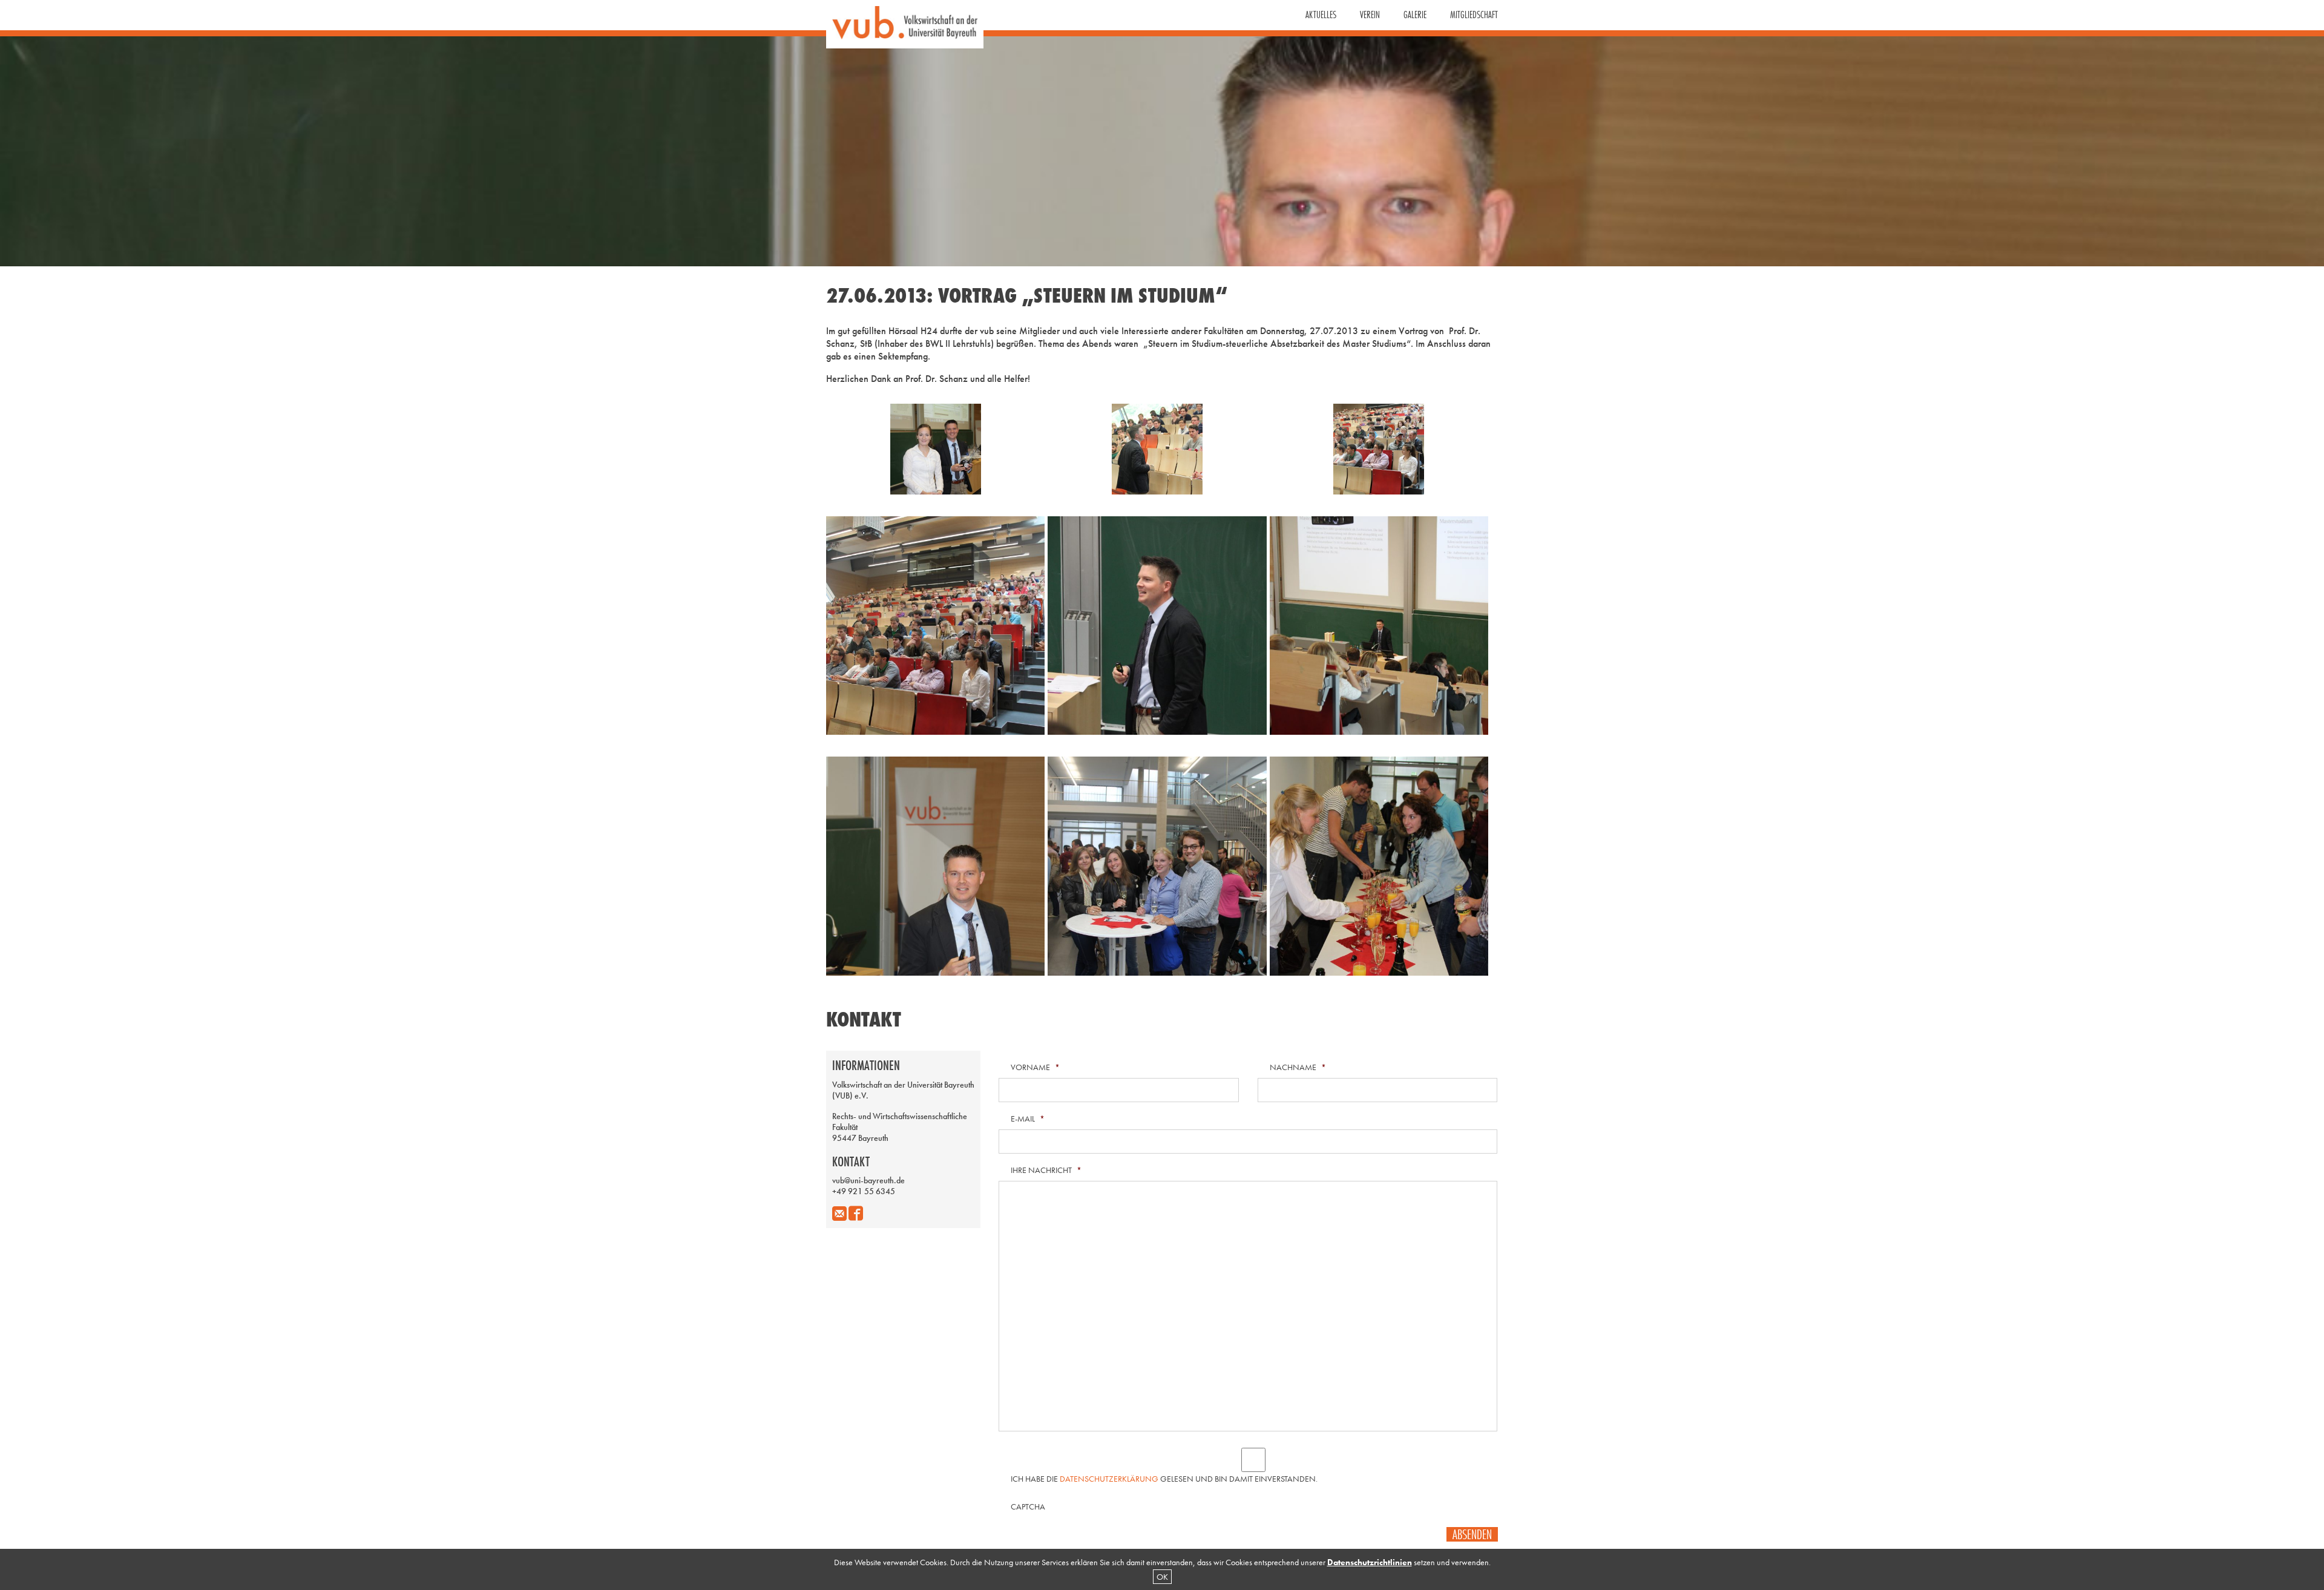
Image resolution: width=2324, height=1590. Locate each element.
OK (1162, 1577)
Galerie (1415, 15)
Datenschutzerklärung (1109, 1479)
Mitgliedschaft (1474, 15)
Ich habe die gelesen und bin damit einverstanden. (1164, 1479)
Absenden (1472, 1534)
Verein (1370, 15)
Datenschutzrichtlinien (1370, 1562)
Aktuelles (1321, 15)
